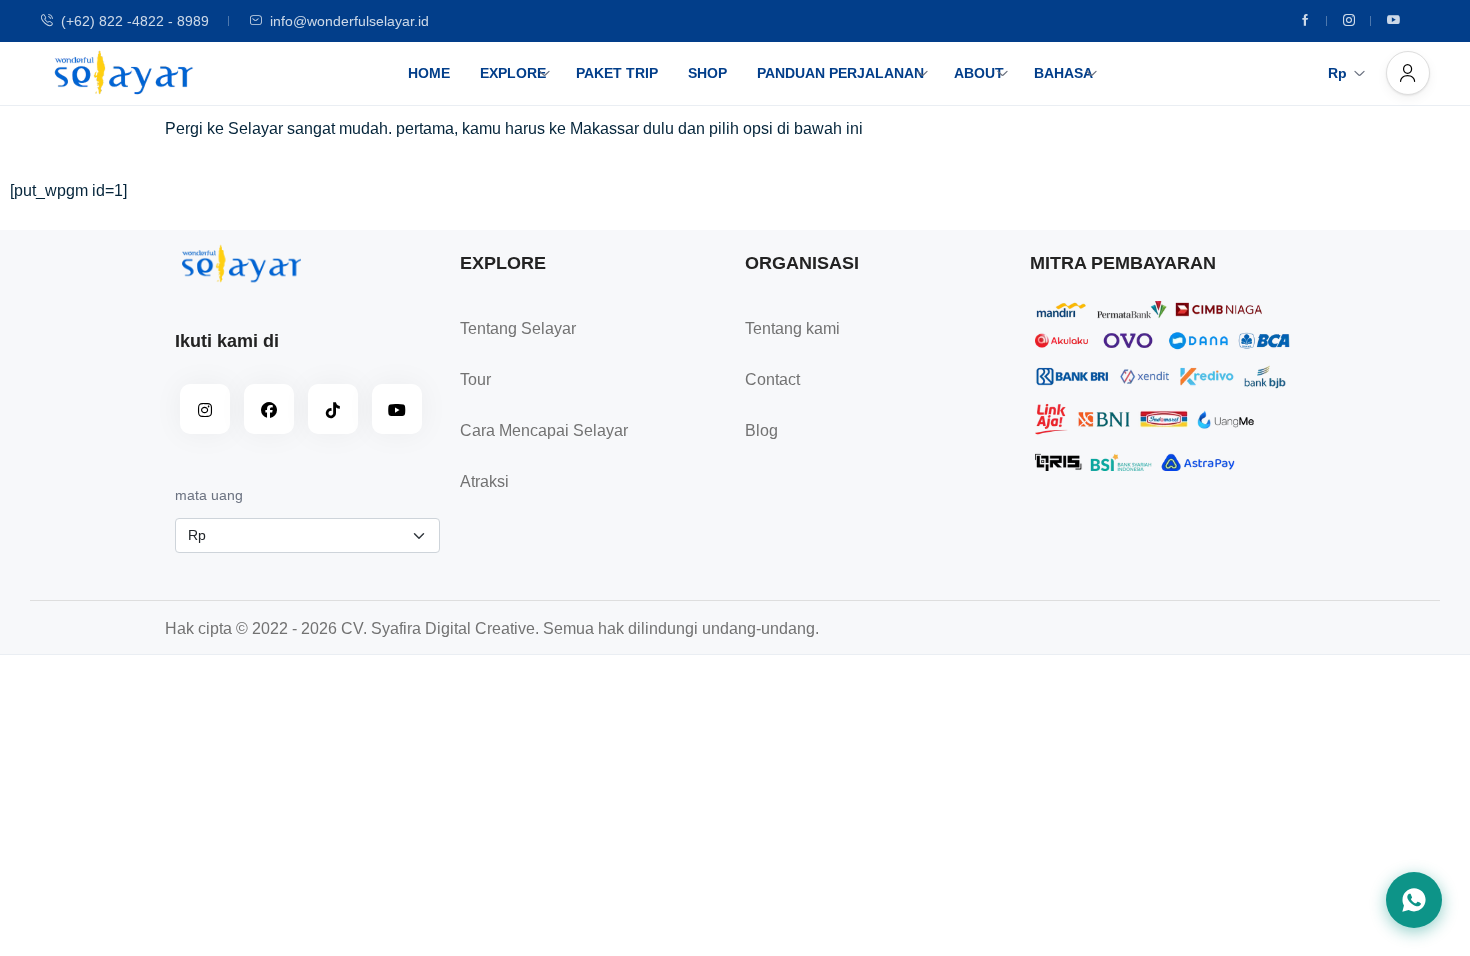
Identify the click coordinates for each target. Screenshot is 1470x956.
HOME (429, 73)
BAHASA (1063, 73)
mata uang (209, 495)
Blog (761, 430)
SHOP (707, 73)
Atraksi (484, 481)
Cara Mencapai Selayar (544, 430)
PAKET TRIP (617, 73)
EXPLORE (513, 73)
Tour (475, 379)
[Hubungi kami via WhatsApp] (1414, 900)
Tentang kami (792, 328)
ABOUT (979, 73)
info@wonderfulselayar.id (349, 21)
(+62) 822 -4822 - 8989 (135, 21)
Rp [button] (1337, 73)
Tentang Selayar (518, 328)
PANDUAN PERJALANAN (840, 73)
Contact (772, 379)
